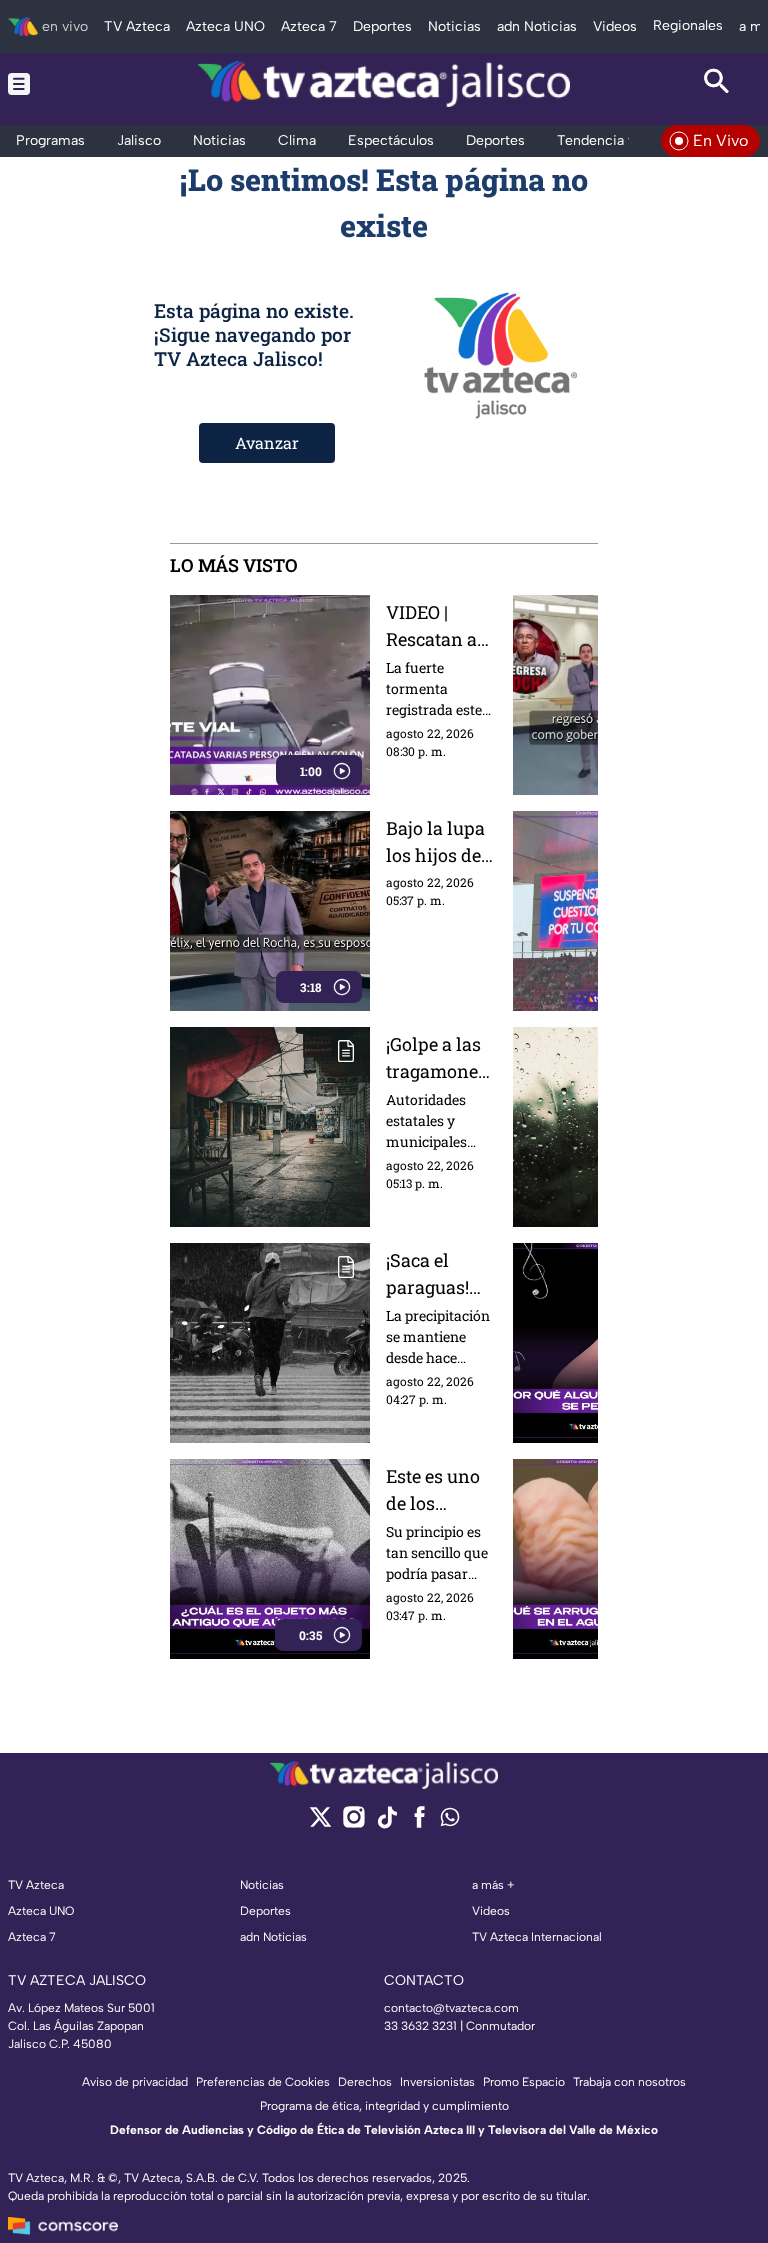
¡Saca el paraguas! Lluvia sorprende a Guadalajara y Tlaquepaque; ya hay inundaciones (440, 1274)
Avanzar (267, 442)
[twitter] (320, 1823)
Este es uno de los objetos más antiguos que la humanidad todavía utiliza (440, 1490)
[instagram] (353, 1823)
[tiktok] (386, 1823)
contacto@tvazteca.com (451, 2008)
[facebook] (419, 1823)
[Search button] (716, 84)
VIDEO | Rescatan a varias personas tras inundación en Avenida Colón (435, 626)
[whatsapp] (450, 1821)
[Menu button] (51, 84)
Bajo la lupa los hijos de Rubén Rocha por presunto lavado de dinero (441, 842)
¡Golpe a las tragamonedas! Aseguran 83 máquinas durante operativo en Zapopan (440, 1058)
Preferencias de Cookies (263, 2082)
